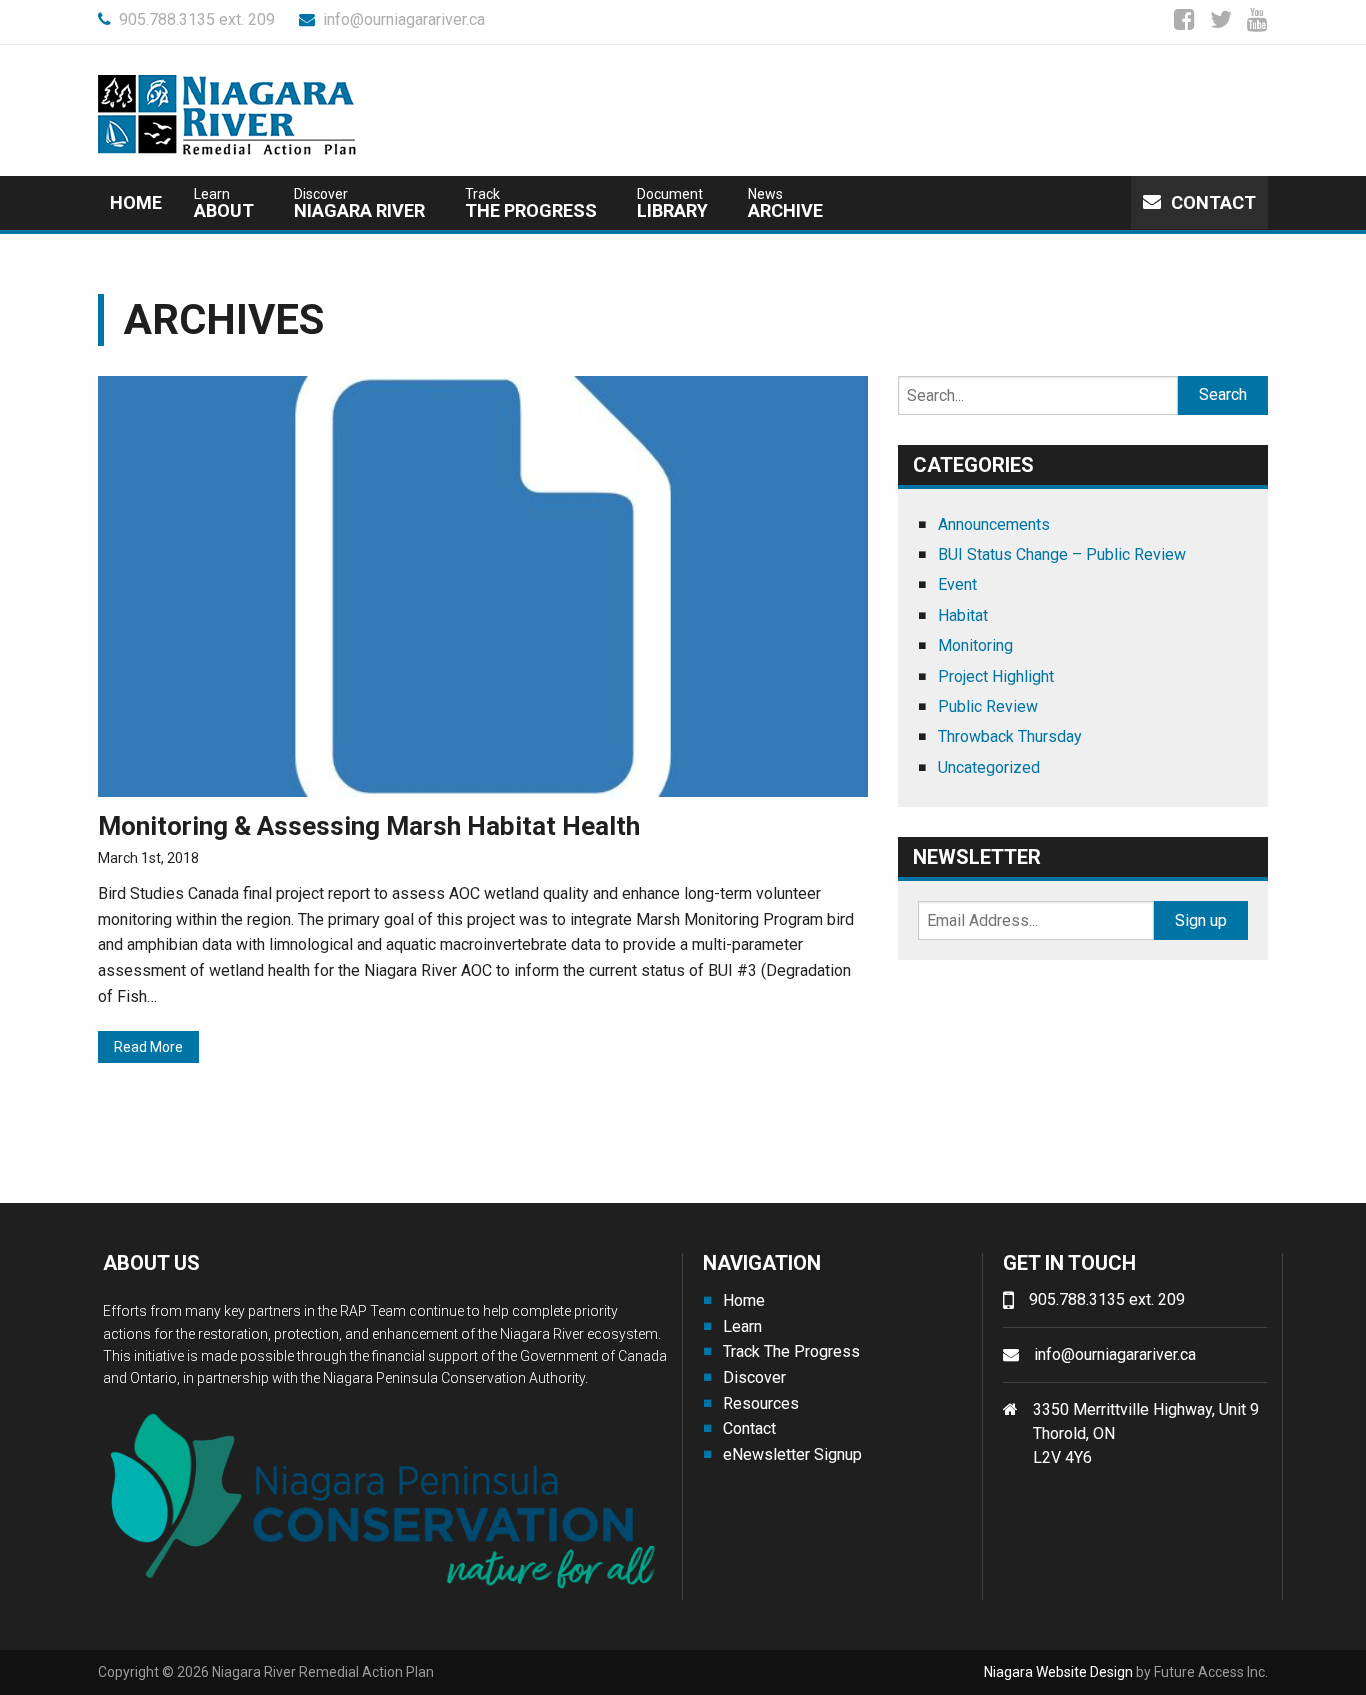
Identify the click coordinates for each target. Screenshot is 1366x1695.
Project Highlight (996, 676)
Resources (761, 1403)
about (224, 203)
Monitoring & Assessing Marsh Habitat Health (369, 826)
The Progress (531, 203)
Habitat (963, 615)
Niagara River (359, 203)
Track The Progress (791, 1351)
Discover (754, 1377)
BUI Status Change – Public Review (1062, 554)
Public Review (988, 706)
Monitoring (975, 645)
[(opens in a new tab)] (483, 584)
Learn (742, 1326)
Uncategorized (989, 767)
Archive (785, 203)
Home (136, 202)
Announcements (994, 524)
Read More (148, 1047)
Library (672, 203)
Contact (1213, 202)
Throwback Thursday (1010, 736)
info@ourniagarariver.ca (404, 19)
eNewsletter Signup (792, 1454)
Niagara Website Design (1058, 1672)
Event (957, 584)
